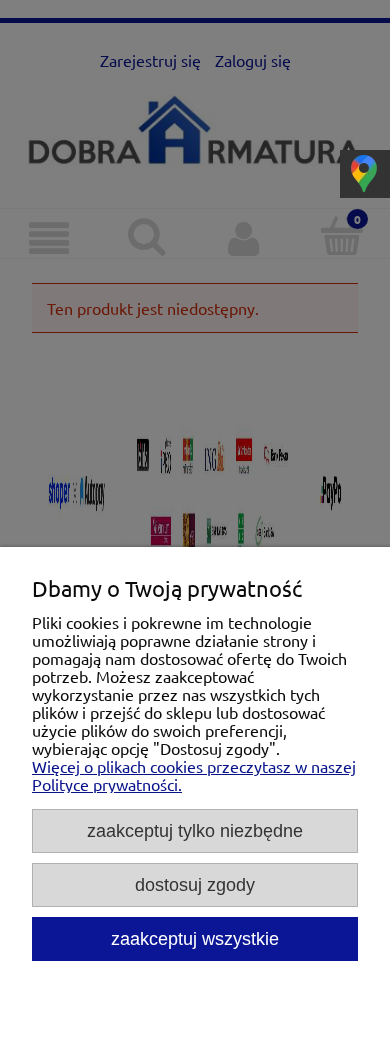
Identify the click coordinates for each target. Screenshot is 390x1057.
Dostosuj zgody (195, 884)
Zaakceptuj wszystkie (195, 938)
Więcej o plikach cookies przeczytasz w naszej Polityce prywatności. (194, 775)
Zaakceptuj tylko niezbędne (195, 830)
